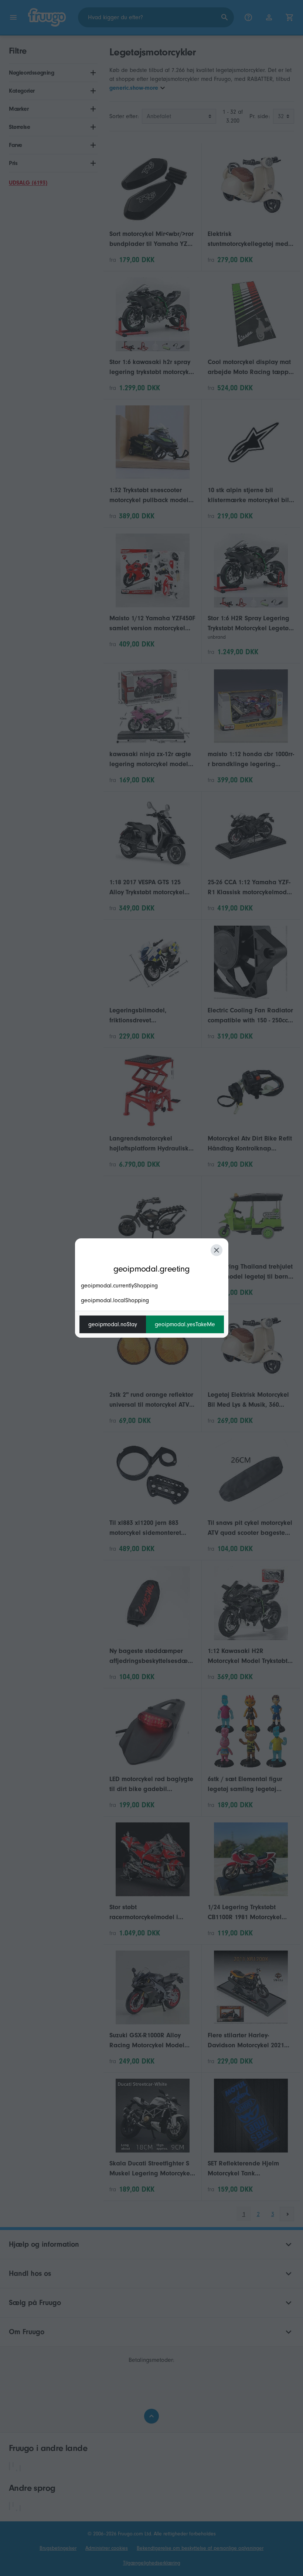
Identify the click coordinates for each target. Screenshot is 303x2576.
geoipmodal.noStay (113, 1324)
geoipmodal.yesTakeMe (185, 1324)
